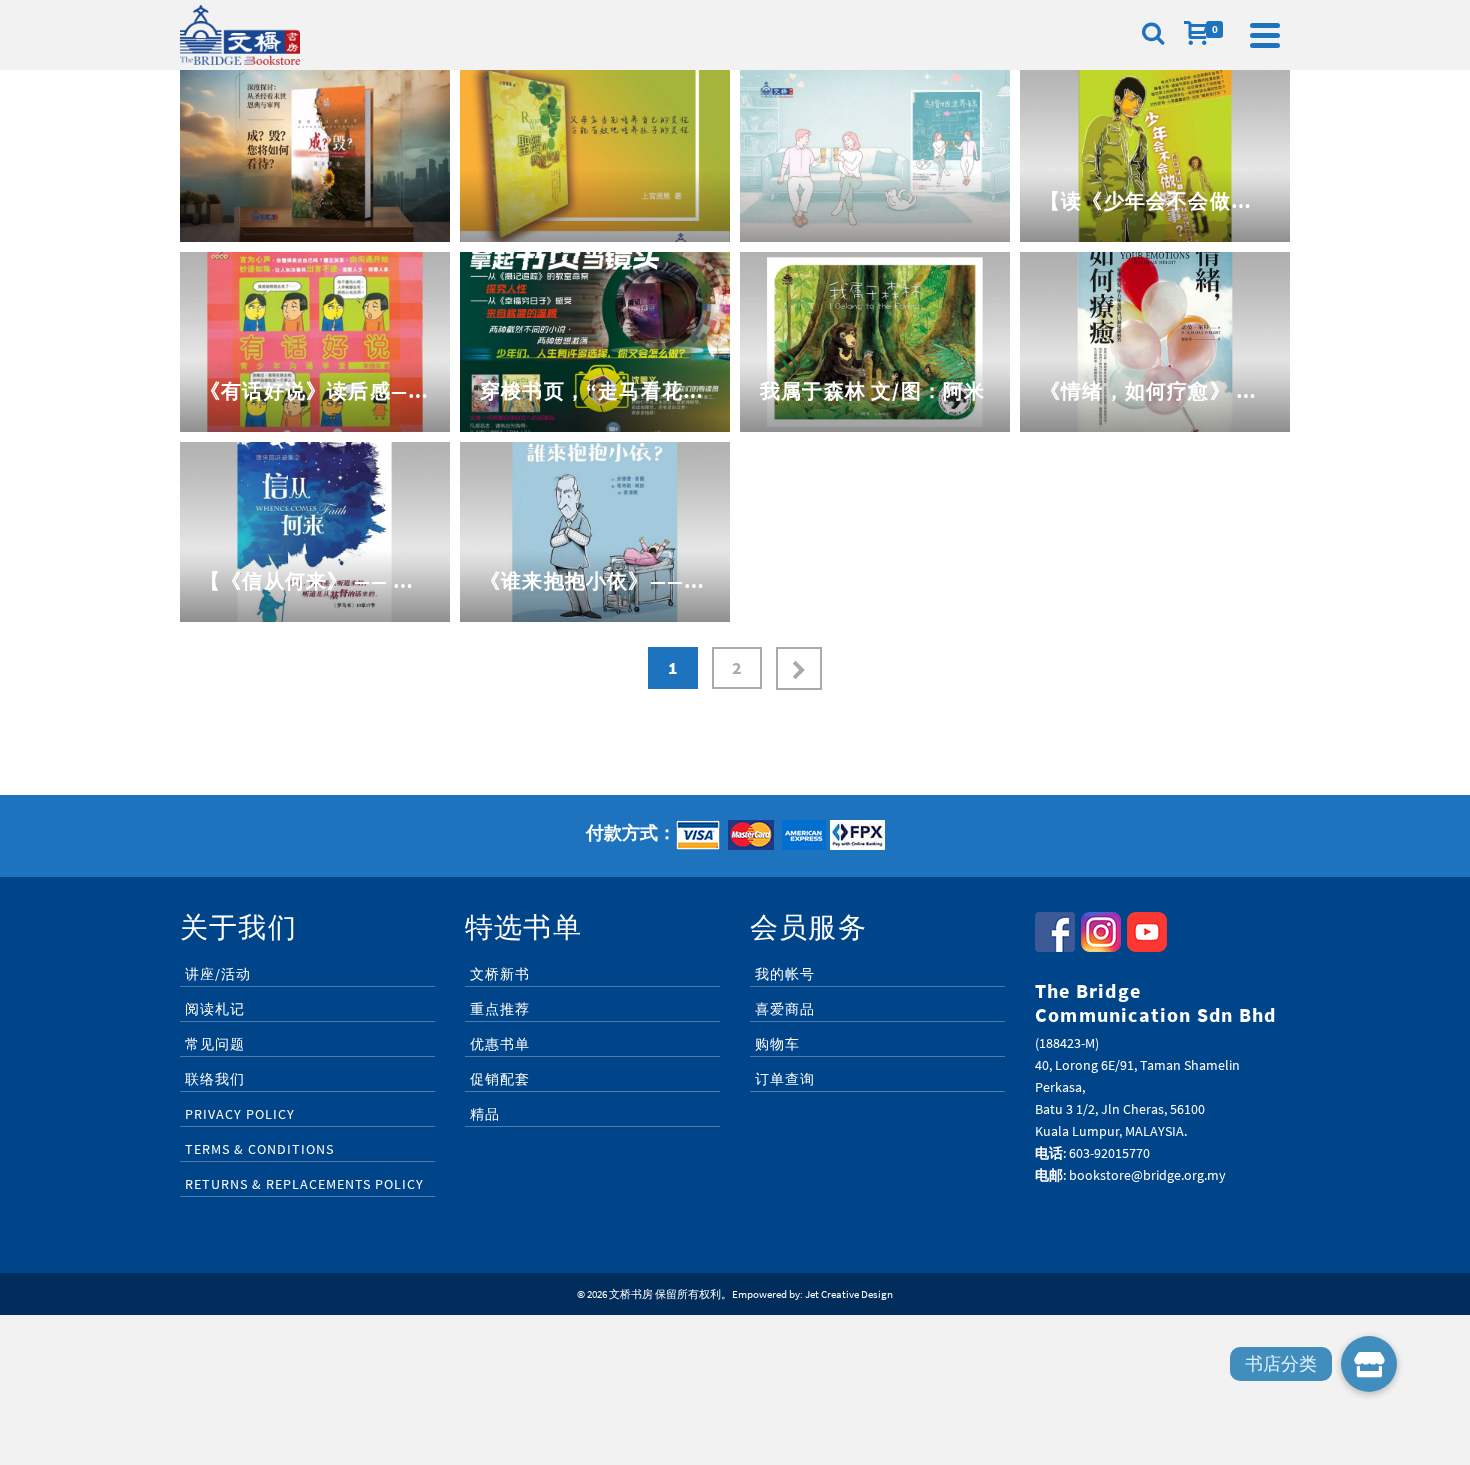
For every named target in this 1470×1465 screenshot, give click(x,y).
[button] (1369, 1364)
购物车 (777, 1044)
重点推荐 (500, 1009)
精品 (485, 1114)
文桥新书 (500, 974)
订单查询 (785, 1079)
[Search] (1153, 35)
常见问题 (215, 1044)
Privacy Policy (240, 1114)
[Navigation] (1265, 35)
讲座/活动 (218, 974)
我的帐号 (785, 974)
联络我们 (215, 1079)
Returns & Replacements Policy (304, 1184)
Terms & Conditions (259, 1149)
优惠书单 (500, 1044)
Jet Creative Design (849, 1294)
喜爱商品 (785, 1009)
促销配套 (500, 1079)
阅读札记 (215, 1009)
